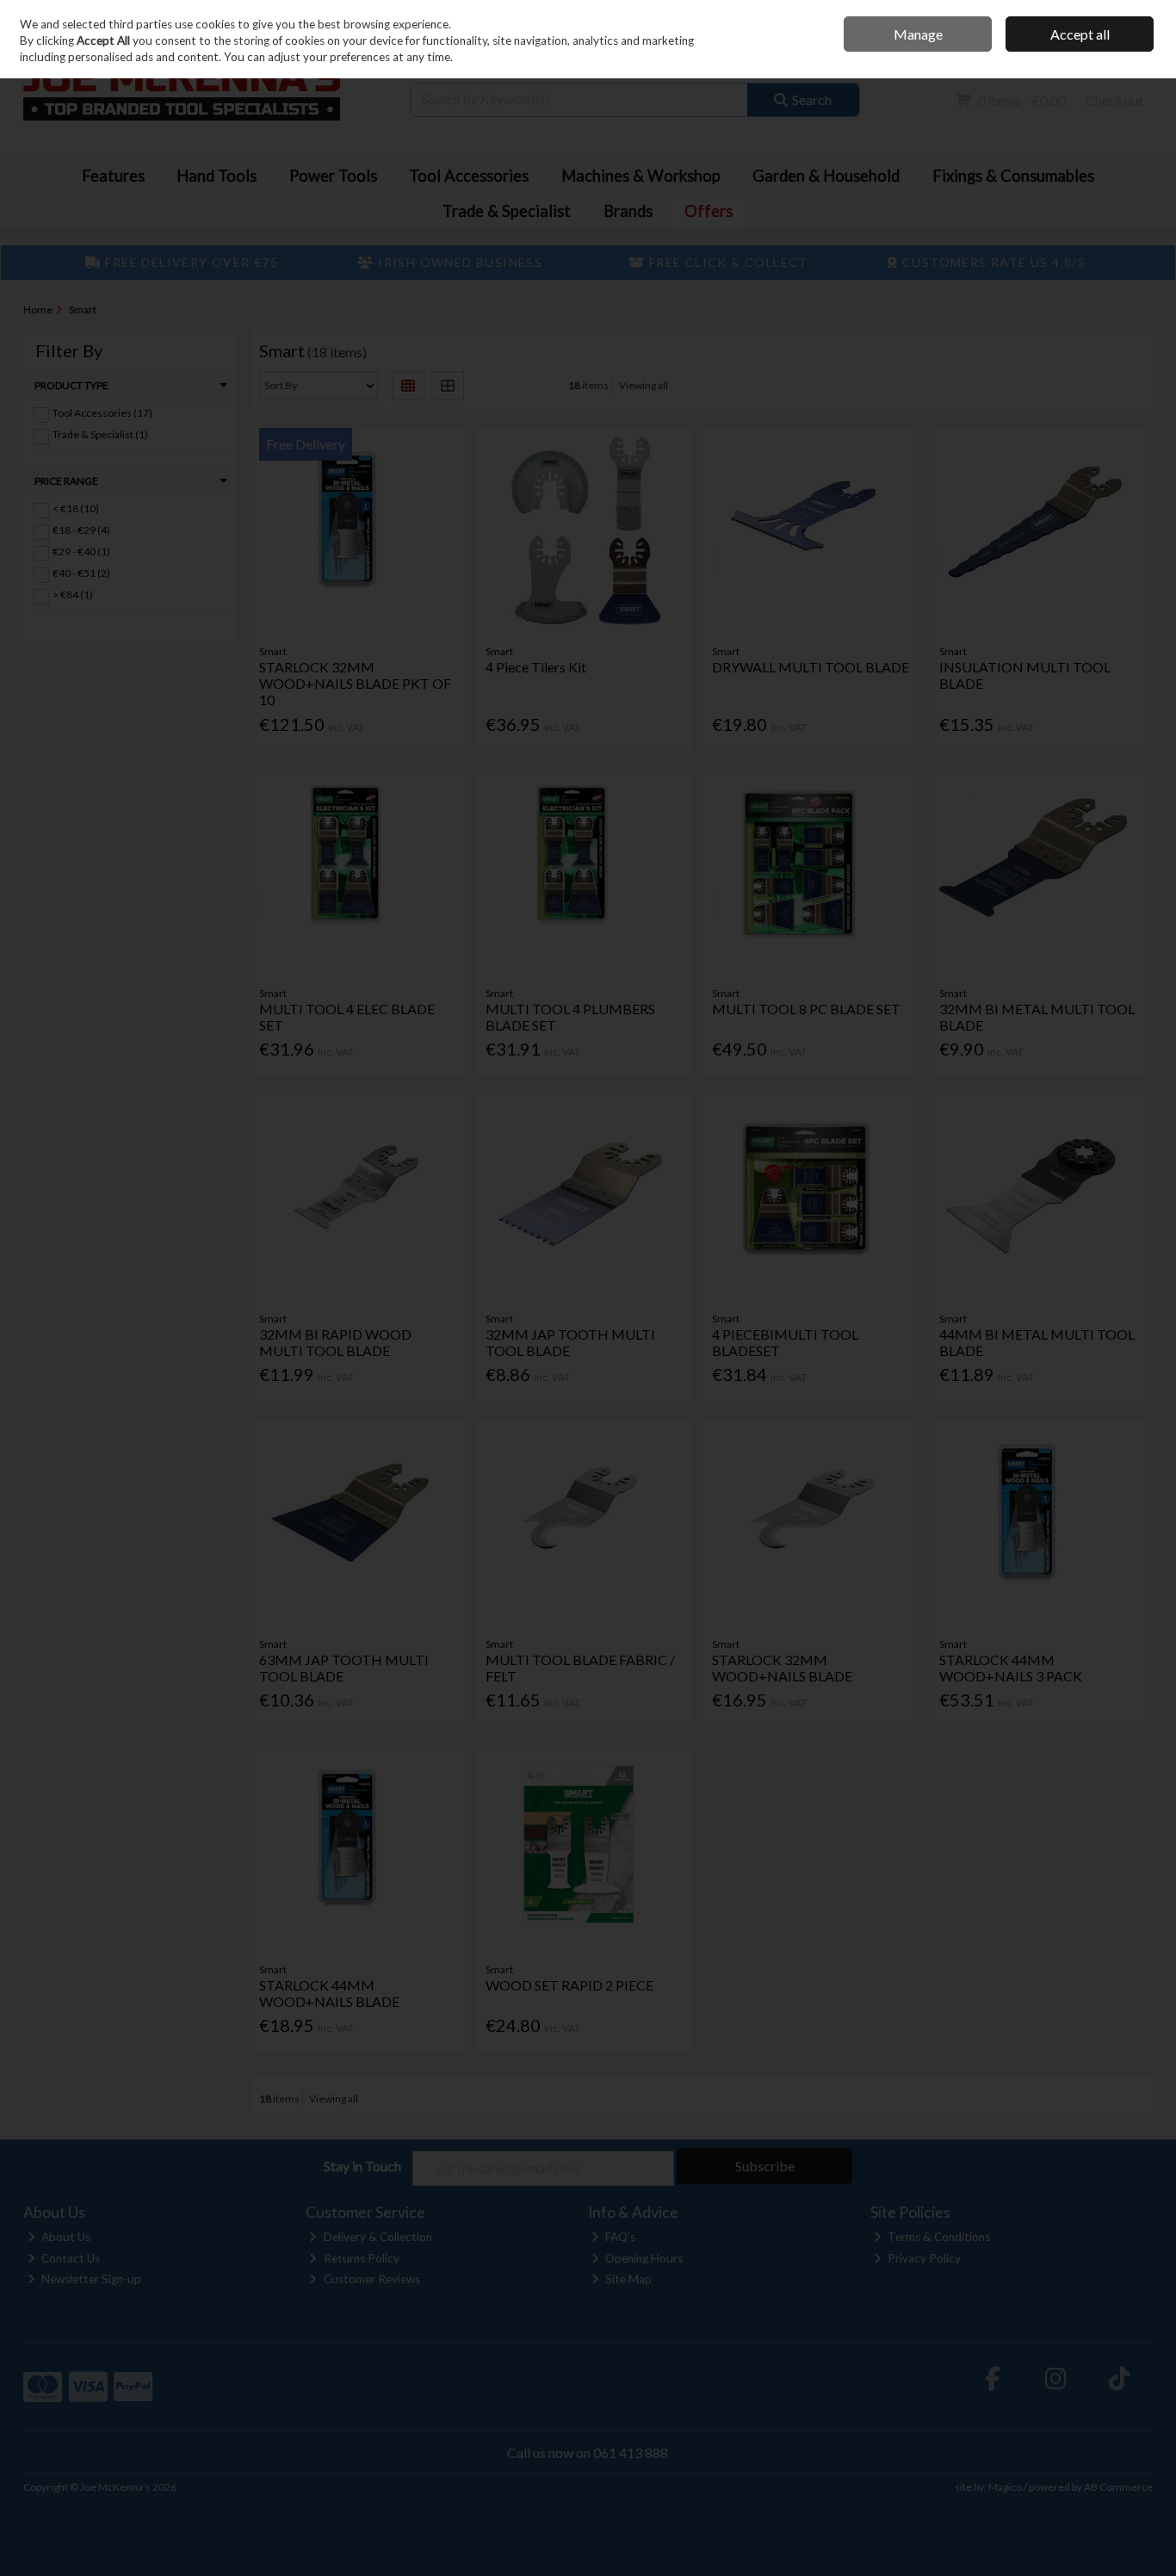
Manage (918, 34)
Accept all (1080, 34)
